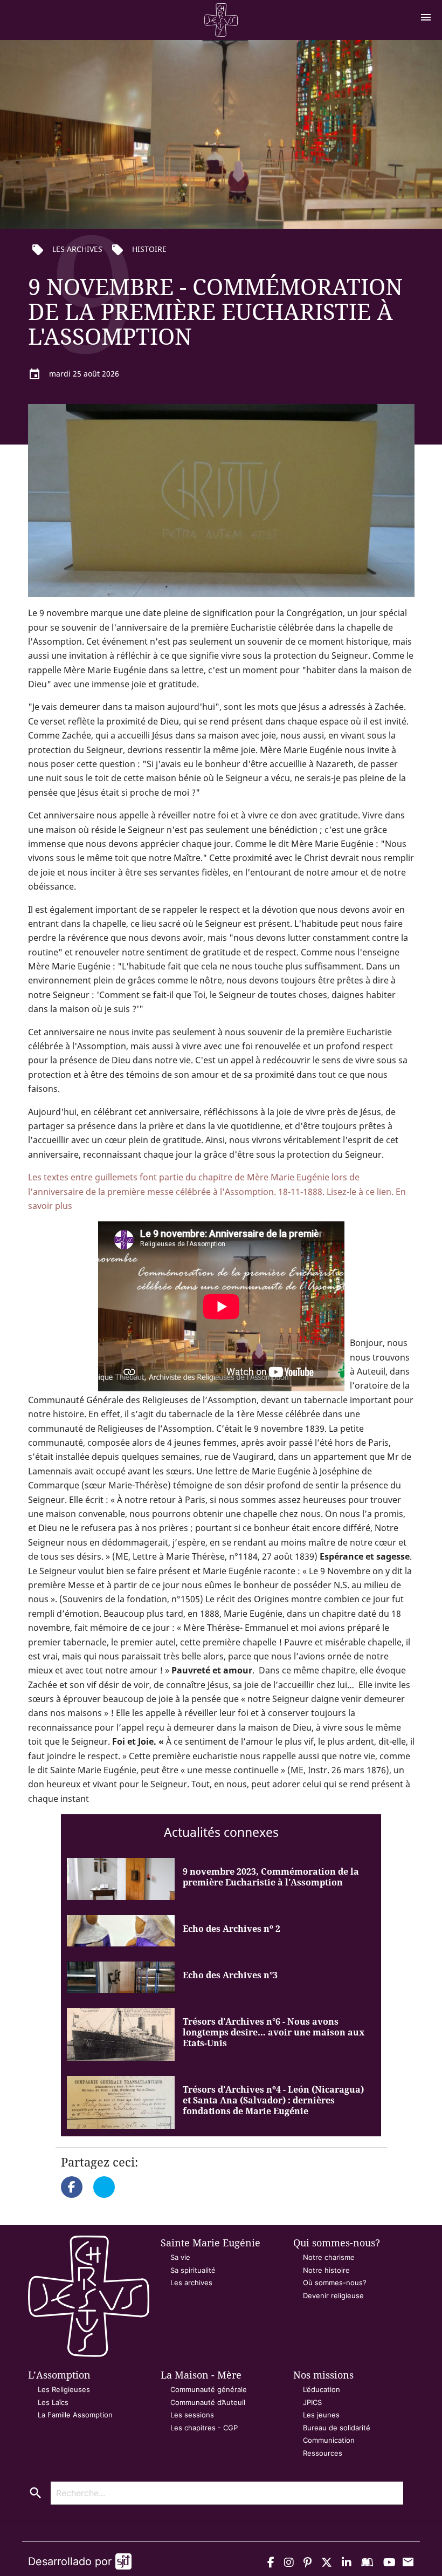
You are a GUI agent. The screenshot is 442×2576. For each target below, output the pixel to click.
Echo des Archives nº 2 (232, 1929)
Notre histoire (326, 2270)
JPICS (312, 2402)
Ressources (323, 2453)
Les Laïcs (53, 2402)
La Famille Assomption (75, 2415)
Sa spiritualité (193, 2270)
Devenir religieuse (333, 2295)
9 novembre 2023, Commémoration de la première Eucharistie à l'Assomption (271, 1877)
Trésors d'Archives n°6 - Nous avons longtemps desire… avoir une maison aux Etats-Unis (274, 2032)
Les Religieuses (64, 2389)
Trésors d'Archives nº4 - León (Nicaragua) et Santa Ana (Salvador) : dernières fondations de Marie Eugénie (273, 2100)
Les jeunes (321, 2415)
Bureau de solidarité (337, 2428)
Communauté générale (209, 2389)
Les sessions (192, 2415)
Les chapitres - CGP (204, 2428)
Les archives (191, 2283)
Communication (329, 2440)
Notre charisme (329, 2257)
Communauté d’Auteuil (208, 2402)
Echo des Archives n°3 (230, 1975)
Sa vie (180, 2257)
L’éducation (322, 2389)
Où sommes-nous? (335, 2283)
